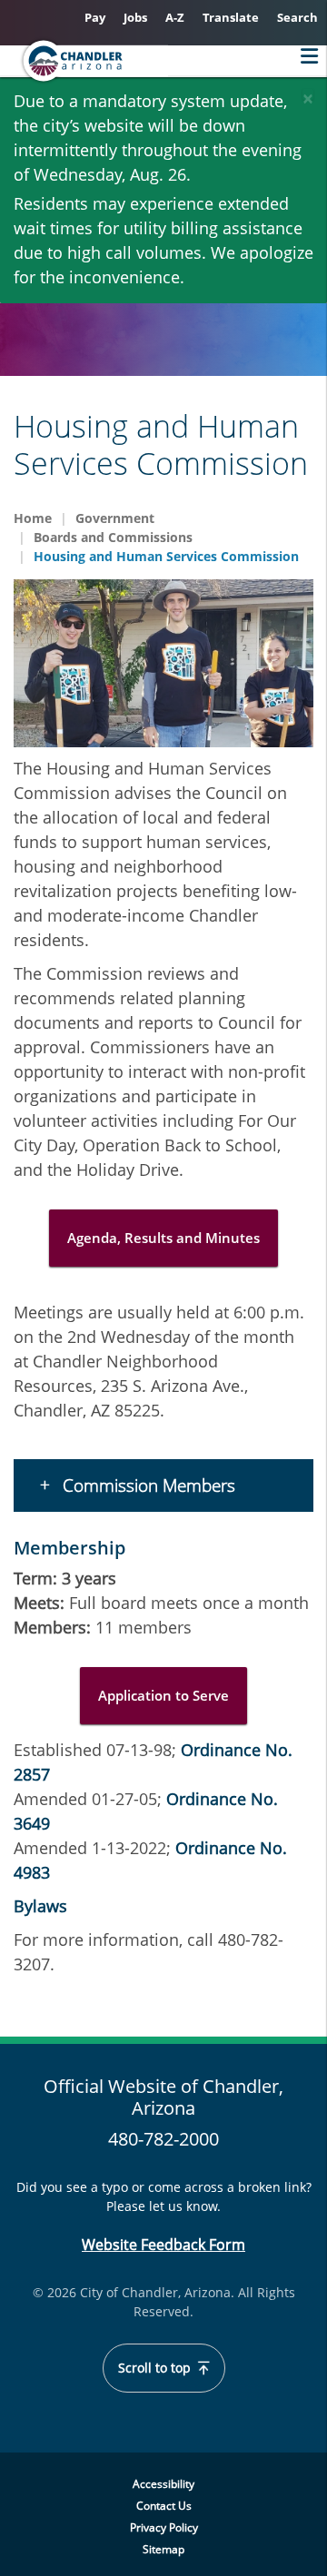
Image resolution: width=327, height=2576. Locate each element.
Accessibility (163, 2484)
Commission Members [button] (147, 1485)
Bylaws (40, 1906)
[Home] (124, 61)
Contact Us (164, 2506)
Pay (95, 17)
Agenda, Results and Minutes (163, 1238)
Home (33, 518)
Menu (305, 56)
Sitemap (163, 2549)
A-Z (175, 17)
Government (115, 518)
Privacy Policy (164, 2527)
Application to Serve (163, 1695)
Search (297, 17)
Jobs (135, 17)
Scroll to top (156, 2368)
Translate (231, 17)
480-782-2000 (163, 2139)
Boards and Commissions (113, 537)
